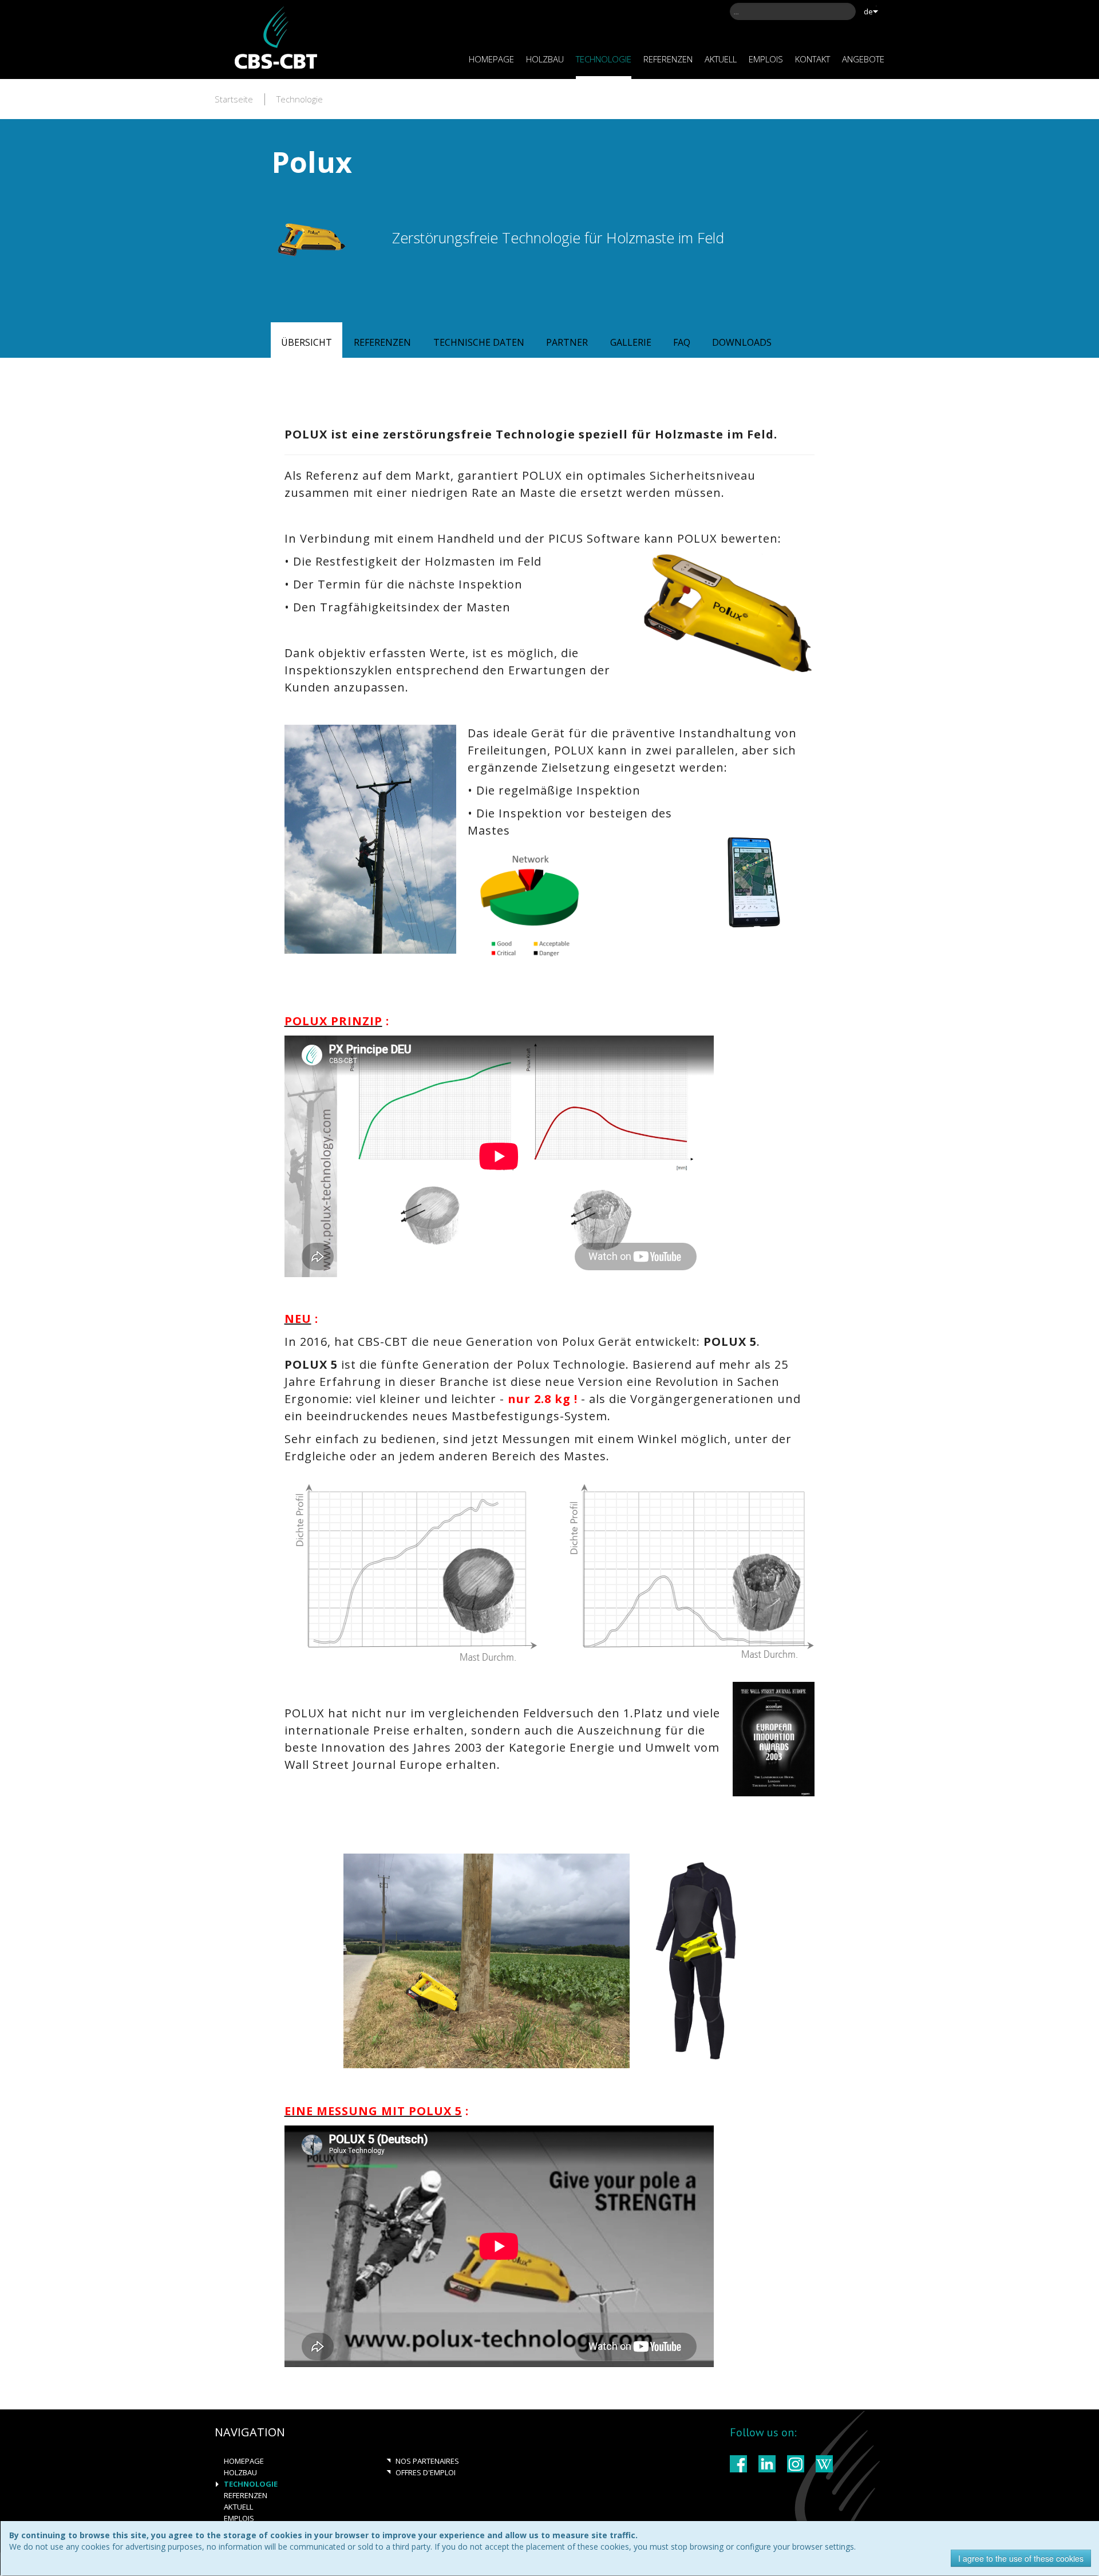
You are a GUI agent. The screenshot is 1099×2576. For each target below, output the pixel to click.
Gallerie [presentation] (631, 342)
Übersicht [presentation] (307, 342)
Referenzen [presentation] (382, 342)
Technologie (300, 99)
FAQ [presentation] (682, 342)
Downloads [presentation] (742, 342)
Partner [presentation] (567, 342)
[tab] (307, 341)
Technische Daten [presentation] (479, 342)
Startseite (234, 99)
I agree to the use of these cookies (1021, 2558)
